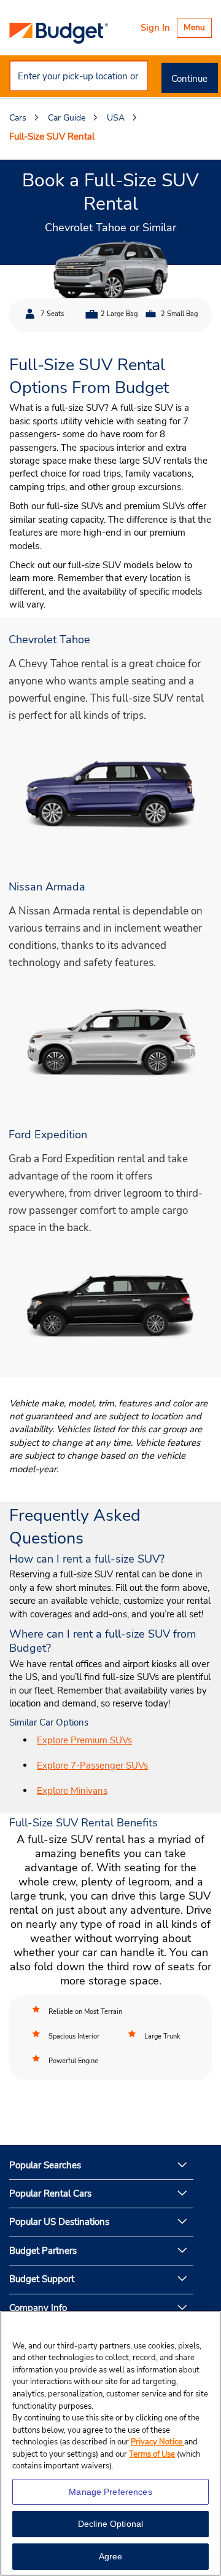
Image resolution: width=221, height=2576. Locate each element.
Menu (197, 29)
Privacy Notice (157, 2442)
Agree (111, 2556)
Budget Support (42, 2279)
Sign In (155, 28)
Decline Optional (110, 2524)
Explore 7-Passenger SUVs (92, 1766)
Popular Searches (45, 2165)
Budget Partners (43, 2251)
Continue (189, 79)
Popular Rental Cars (50, 2194)
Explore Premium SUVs (84, 1740)
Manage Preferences (110, 2492)
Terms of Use (152, 2454)
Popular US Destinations (59, 2222)
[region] (110, 2443)
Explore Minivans (72, 1791)
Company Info (38, 2308)
